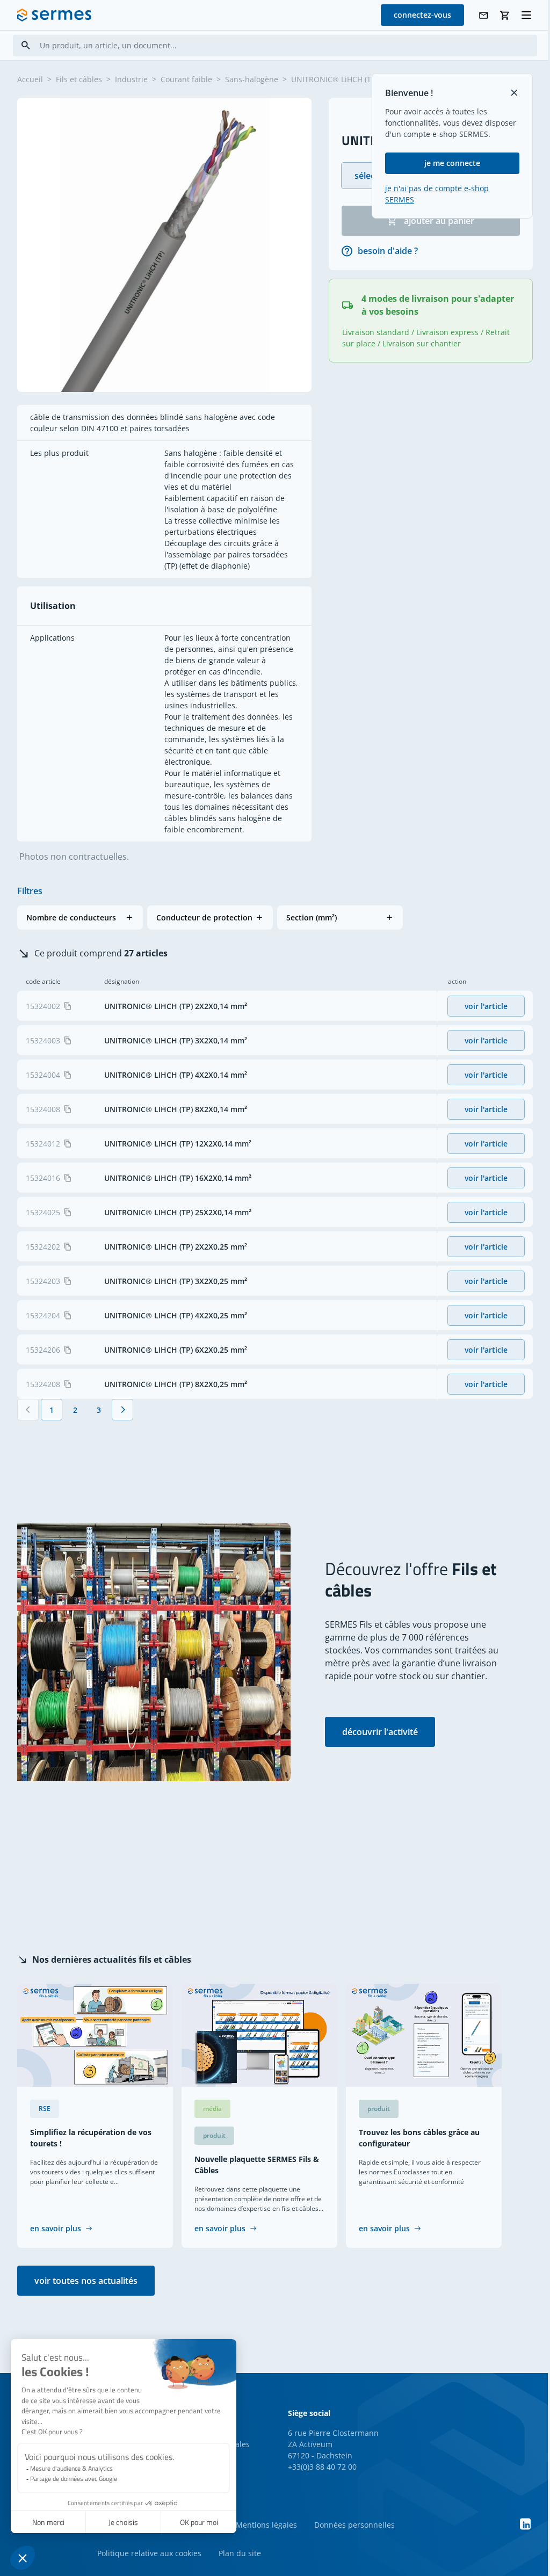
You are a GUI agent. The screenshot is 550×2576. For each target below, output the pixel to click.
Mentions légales (266, 2525)
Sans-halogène (252, 79)
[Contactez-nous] (483, 15)
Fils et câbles (79, 79)
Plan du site (240, 2553)
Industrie (131, 79)
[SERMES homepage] (54, 15)
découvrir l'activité (380, 1732)
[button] (80, 917)
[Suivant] (122, 1410)
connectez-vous (422, 15)
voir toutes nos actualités (86, 2281)
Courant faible (186, 79)
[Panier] (505, 15)
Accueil (30, 79)
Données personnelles (354, 2525)
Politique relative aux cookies (149, 2553)
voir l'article (486, 1006)
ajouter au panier (439, 221)
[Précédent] (28, 1410)
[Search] (26, 45)
